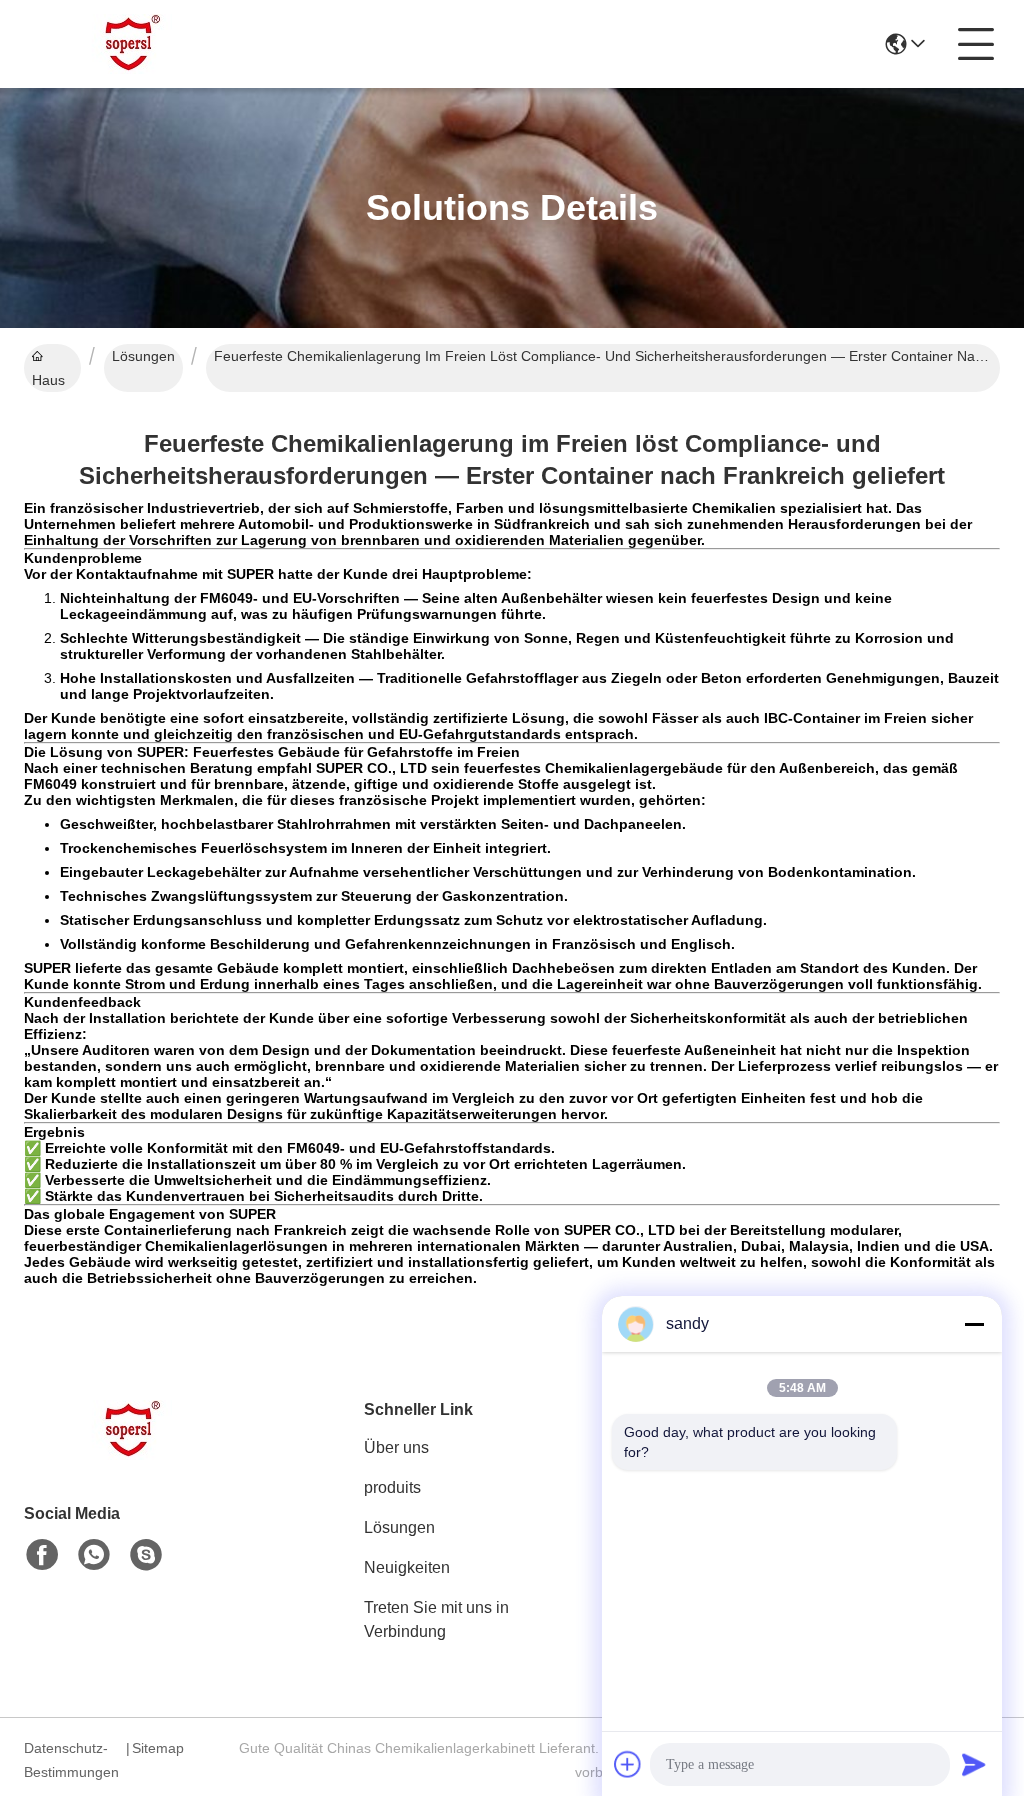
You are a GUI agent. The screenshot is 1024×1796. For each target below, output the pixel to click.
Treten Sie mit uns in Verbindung (436, 1619)
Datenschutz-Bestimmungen (71, 1760)
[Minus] (974, 1324)
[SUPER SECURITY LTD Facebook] (42, 1555)
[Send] (974, 1764)
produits (392, 1487)
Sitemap (158, 1748)
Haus (48, 380)
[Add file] (628, 1764)
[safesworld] (146, 1555)
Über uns (396, 1447)
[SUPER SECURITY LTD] (134, 44)
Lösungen (143, 356)
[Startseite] (134, 1454)
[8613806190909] (94, 1555)
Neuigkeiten (407, 1567)
